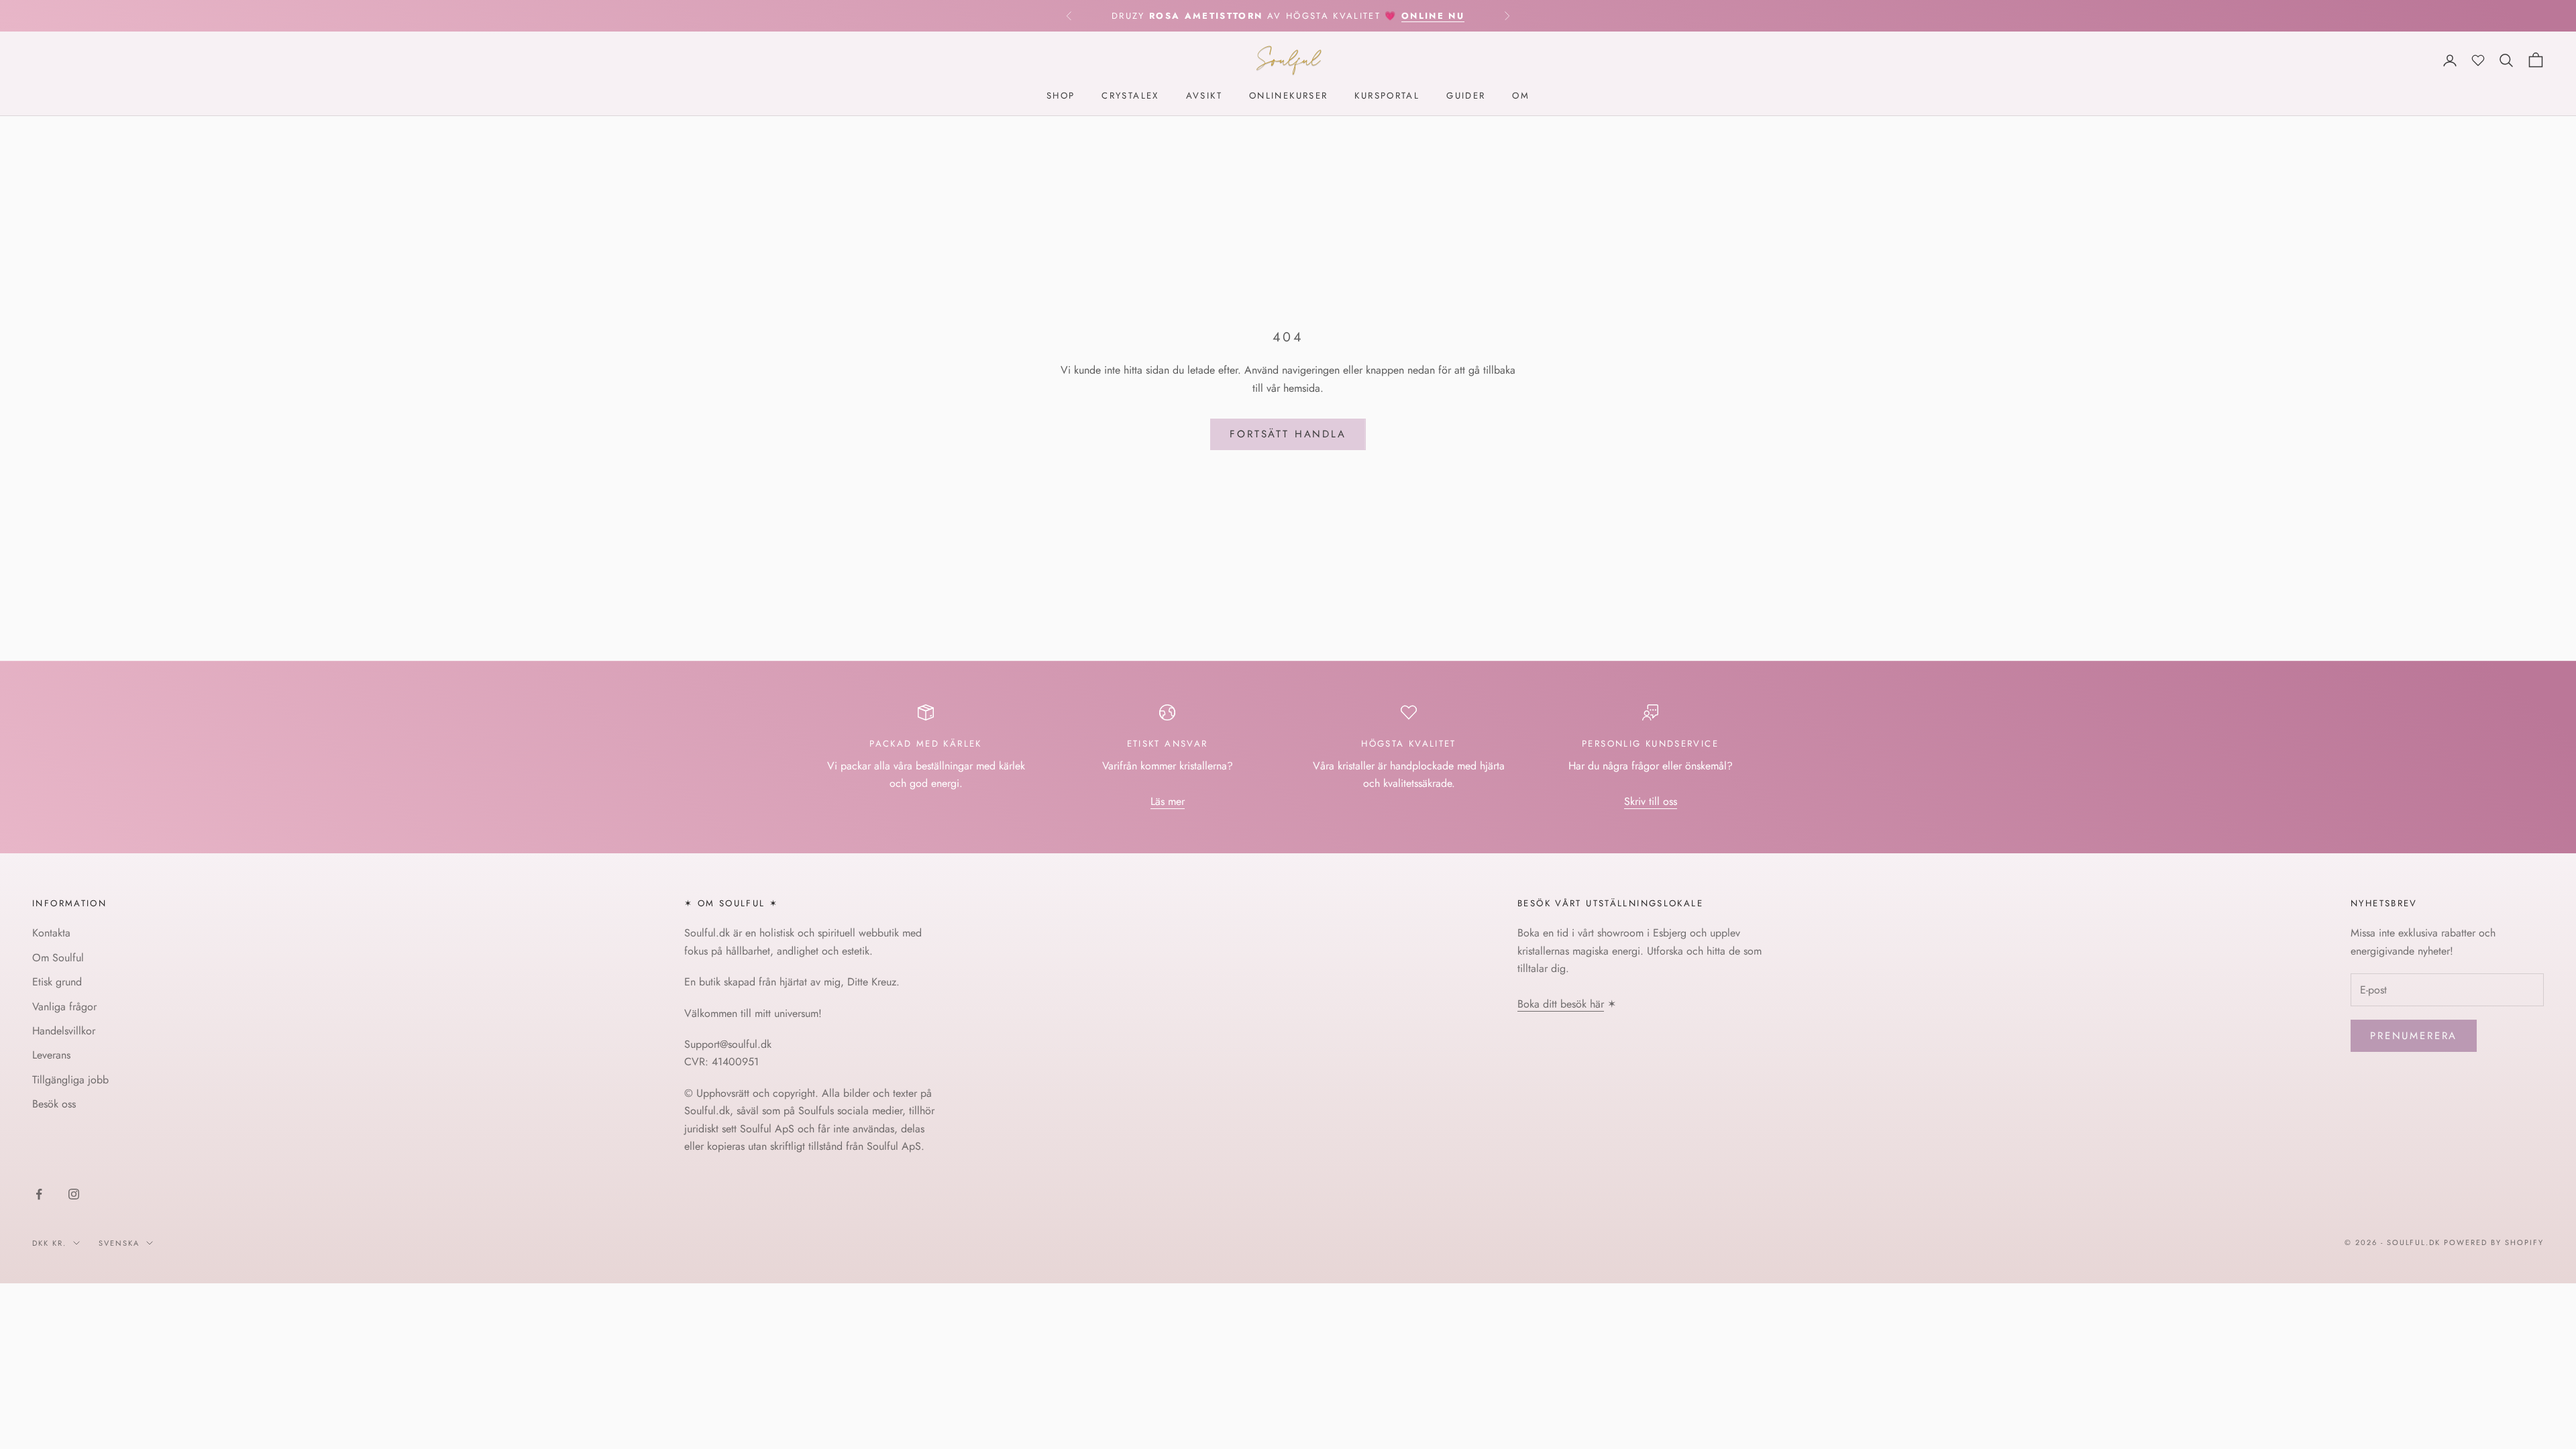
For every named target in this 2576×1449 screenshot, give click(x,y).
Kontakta (51, 933)
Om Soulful (58, 958)
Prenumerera (2414, 1036)
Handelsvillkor (64, 1031)
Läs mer (1168, 801)
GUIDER (1466, 96)
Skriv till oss (1651, 801)
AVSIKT (1204, 96)
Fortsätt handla (1288, 434)
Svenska (119, 1243)
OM (1521, 96)
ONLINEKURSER (1289, 96)
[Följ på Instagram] (74, 1194)
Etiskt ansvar (1168, 744)
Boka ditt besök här (1561, 1004)
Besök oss (54, 1104)
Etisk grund (57, 982)
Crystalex (1130, 96)
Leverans (51, 1055)
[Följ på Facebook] (39, 1194)
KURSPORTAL (1387, 96)
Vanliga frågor (64, 1007)
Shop (1061, 96)
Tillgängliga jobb (70, 1080)
